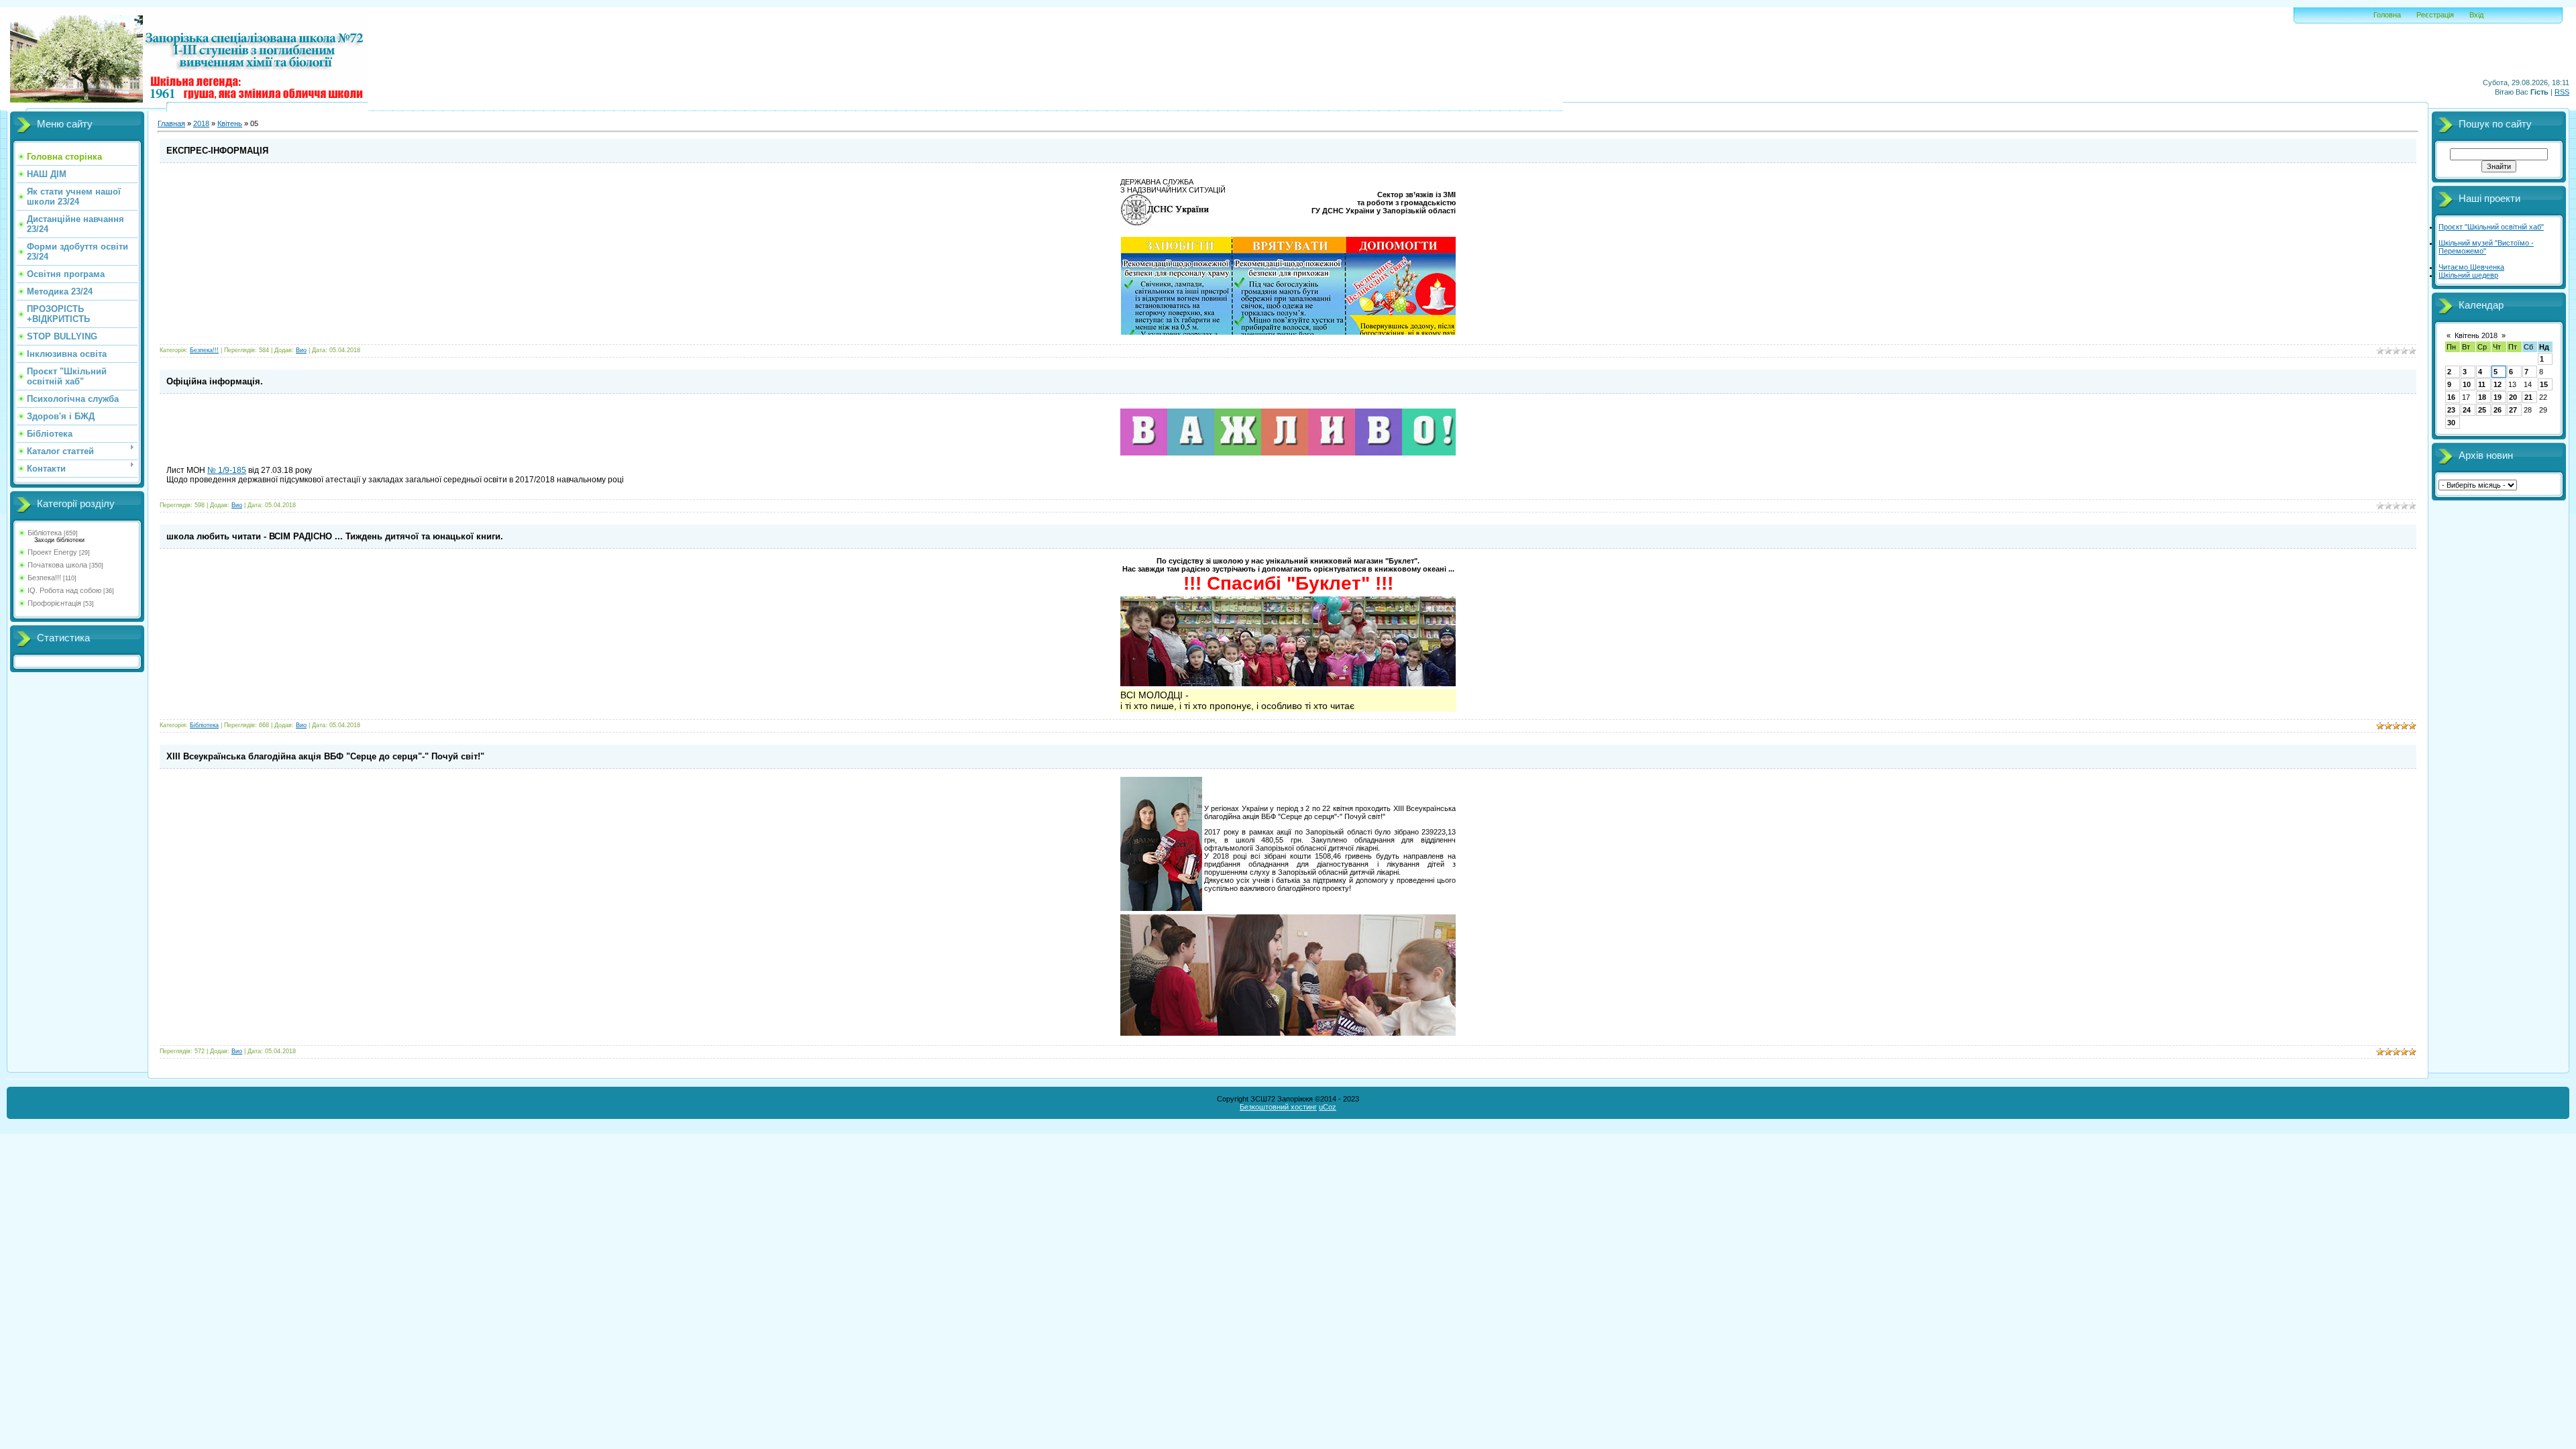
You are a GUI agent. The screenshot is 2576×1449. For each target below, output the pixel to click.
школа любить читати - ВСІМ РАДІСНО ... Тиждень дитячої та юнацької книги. (335, 536)
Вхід (2476, 15)
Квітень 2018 (2476, 335)
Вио (301, 350)
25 (2482, 410)
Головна (2387, 15)
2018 (201, 123)
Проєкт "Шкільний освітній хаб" (2491, 227)
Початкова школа (57, 565)
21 (2528, 397)
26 (2498, 410)
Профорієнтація (54, 603)
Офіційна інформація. (215, 381)
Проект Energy (52, 552)
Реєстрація (2435, 15)
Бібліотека (45, 533)
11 (2482, 384)
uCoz (1328, 1107)
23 (2451, 410)
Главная (171, 123)
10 (2467, 384)
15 (2544, 384)
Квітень (230, 123)
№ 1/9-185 (227, 470)
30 (2451, 423)
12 (2498, 384)
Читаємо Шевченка (2471, 267)
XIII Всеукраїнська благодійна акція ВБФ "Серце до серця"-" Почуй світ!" (325, 756)
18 (2482, 397)
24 (2467, 410)
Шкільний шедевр (2468, 275)
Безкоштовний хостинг (1278, 1107)
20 (2513, 397)
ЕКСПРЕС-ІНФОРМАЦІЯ (217, 151)
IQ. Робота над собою (64, 590)
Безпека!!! (44, 578)
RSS (2562, 92)
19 (2498, 397)
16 (2451, 397)
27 (2513, 410)
